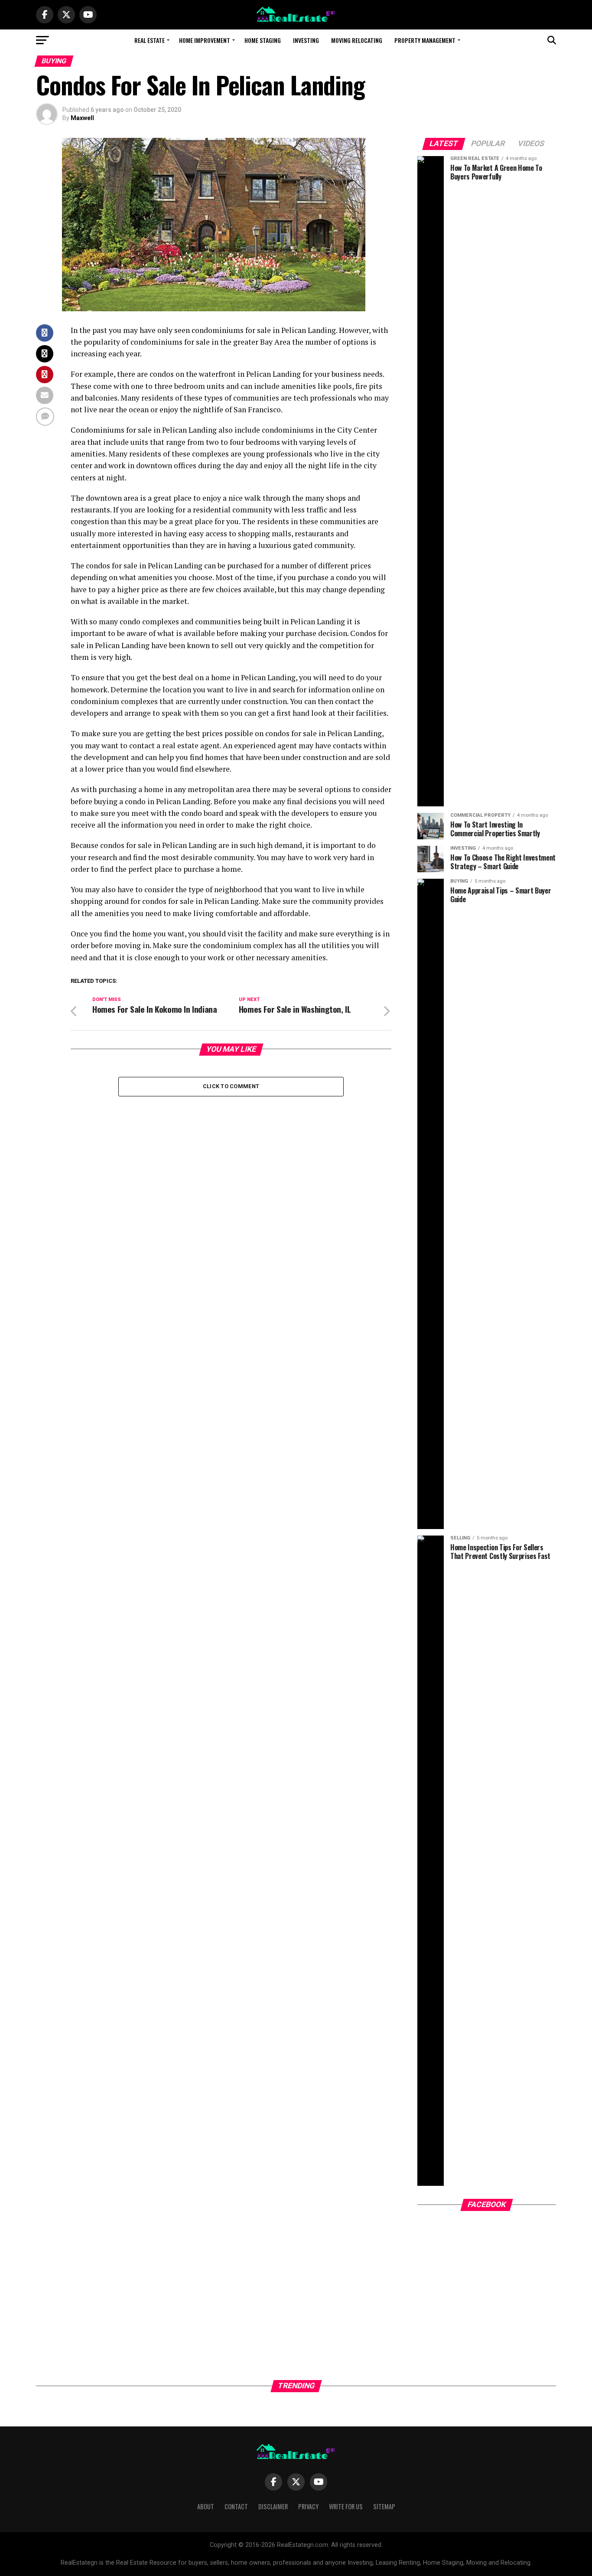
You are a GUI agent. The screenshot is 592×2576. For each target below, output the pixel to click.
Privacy (308, 2506)
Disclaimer (273, 2506)
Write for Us (346, 2506)
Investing (306, 40)
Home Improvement (205, 40)
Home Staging (263, 40)
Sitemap (384, 2506)
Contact (236, 2506)
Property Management (425, 40)
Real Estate (150, 40)
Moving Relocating (357, 40)
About (206, 2506)
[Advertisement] (487, 2300)
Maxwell (82, 118)
